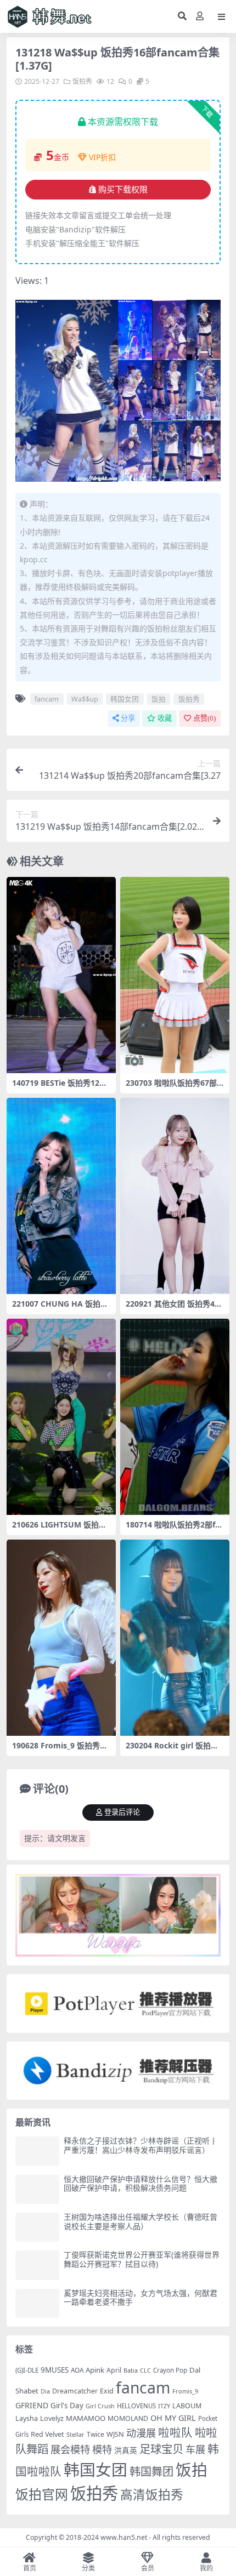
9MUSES (55, 2370)
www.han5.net (124, 2537)
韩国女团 (125, 699)
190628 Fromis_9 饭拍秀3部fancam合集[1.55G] (58, 1750)
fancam (47, 699)
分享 (128, 718)
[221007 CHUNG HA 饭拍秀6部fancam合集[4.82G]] (61, 1196)
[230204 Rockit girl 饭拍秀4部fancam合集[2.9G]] (175, 1638)
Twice (95, 2434)
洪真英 (126, 2450)
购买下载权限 (123, 190)
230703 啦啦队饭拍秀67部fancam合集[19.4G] (175, 1087)
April (114, 2370)
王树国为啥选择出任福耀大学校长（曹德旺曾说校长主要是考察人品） (141, 2221)
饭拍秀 (82, 81)
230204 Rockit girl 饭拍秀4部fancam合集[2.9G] (174, 1750)
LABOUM (187, 2406)
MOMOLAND (128, 2418)
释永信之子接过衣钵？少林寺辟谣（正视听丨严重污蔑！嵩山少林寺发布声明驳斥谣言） (141, 2145)
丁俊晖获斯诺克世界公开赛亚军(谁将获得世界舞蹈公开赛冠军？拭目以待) (142, 2259)
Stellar (75, 2434)
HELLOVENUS (136, 2406)
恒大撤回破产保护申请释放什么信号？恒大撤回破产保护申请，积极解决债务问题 (141, 2184)
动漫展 (141, 2433)
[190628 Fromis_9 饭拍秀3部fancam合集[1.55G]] (61, 1638)
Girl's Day (67, 2406)
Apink (95, 2370)
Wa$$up (85, 699)
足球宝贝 (161, 2449)
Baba (131, 2370)
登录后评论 (122, 1812)
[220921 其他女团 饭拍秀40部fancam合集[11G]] (175, 1196)
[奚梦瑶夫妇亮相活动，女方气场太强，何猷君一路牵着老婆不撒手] (37, 2303)
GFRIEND (32, 2405)
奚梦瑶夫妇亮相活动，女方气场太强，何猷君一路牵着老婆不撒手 (141, 2298)
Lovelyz (52, 2418)
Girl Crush (100, 2406)
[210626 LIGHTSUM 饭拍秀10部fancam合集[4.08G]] (61, 1417)
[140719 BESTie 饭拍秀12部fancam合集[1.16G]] (61, 975)
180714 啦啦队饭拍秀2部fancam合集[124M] (173, 1529)
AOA (77, 2370)
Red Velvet (47, 2434)
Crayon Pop (170, 2370)
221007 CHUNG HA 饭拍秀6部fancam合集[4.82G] (60, 1308)
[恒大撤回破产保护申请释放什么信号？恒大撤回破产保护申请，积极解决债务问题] (37, 2189)
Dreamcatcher (75, 2391)
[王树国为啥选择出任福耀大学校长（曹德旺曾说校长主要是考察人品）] (37, 2227)
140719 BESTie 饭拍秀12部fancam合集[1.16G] (61, 1087)
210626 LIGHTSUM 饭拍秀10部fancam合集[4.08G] (59, 1529)
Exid (107, 2391)
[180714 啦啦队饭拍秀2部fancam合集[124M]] (175, 1417)
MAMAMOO (86, 2418)
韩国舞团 (151, 2471)
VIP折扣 (102, 157)
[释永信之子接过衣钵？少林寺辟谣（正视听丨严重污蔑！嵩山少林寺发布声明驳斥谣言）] (37, 2151)
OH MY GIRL (173, 2418)
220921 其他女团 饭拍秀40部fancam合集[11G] (172, 1308)
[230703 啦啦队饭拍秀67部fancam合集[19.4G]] (175, 975)
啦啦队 (175, 2432)
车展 (195, 2449)
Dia (45, 2391)
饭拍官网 (42, 2494)
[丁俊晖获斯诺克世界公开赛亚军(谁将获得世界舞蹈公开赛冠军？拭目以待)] (37, 2265)
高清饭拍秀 (152, 2495)
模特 (102, 2449)
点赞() (204, 718)
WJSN (115, 2434)
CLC (145, 2370)
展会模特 (70, 2449)
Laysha (27, 2418)
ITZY (164, 2406)
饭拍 (159, 699)
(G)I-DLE (27, 2370)
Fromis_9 (185, 2391)
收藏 (165, 718)
